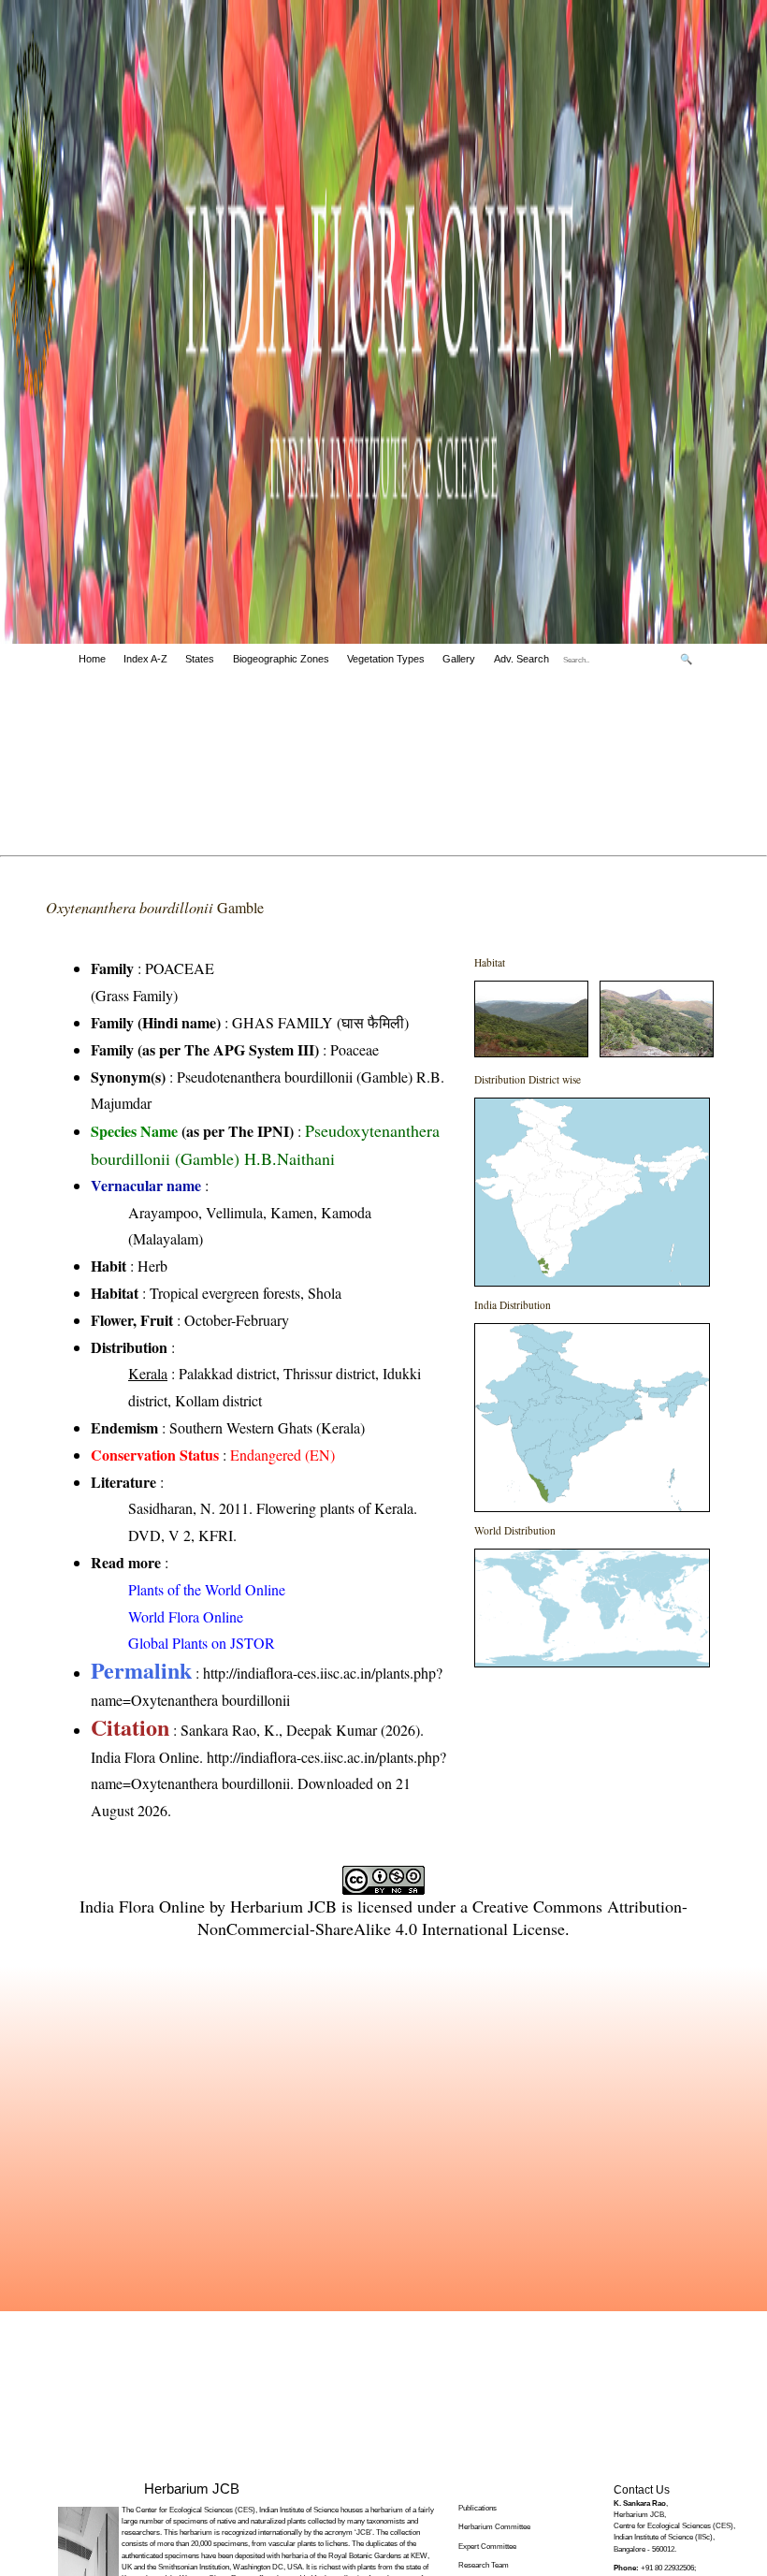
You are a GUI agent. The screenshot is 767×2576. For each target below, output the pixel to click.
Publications (478, 2508)
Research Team (484, 2565)
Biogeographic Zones (281, 659)
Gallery (459, 659)
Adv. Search (521, 659)
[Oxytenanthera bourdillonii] (531, 1051)
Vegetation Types (386, 659)
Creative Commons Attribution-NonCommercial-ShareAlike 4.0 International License (442, 1917)
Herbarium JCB (283, 1906)
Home (92, 659)
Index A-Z (145, 659)
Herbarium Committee (494, 2527)
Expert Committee (487, 2547)
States (200, 659)
